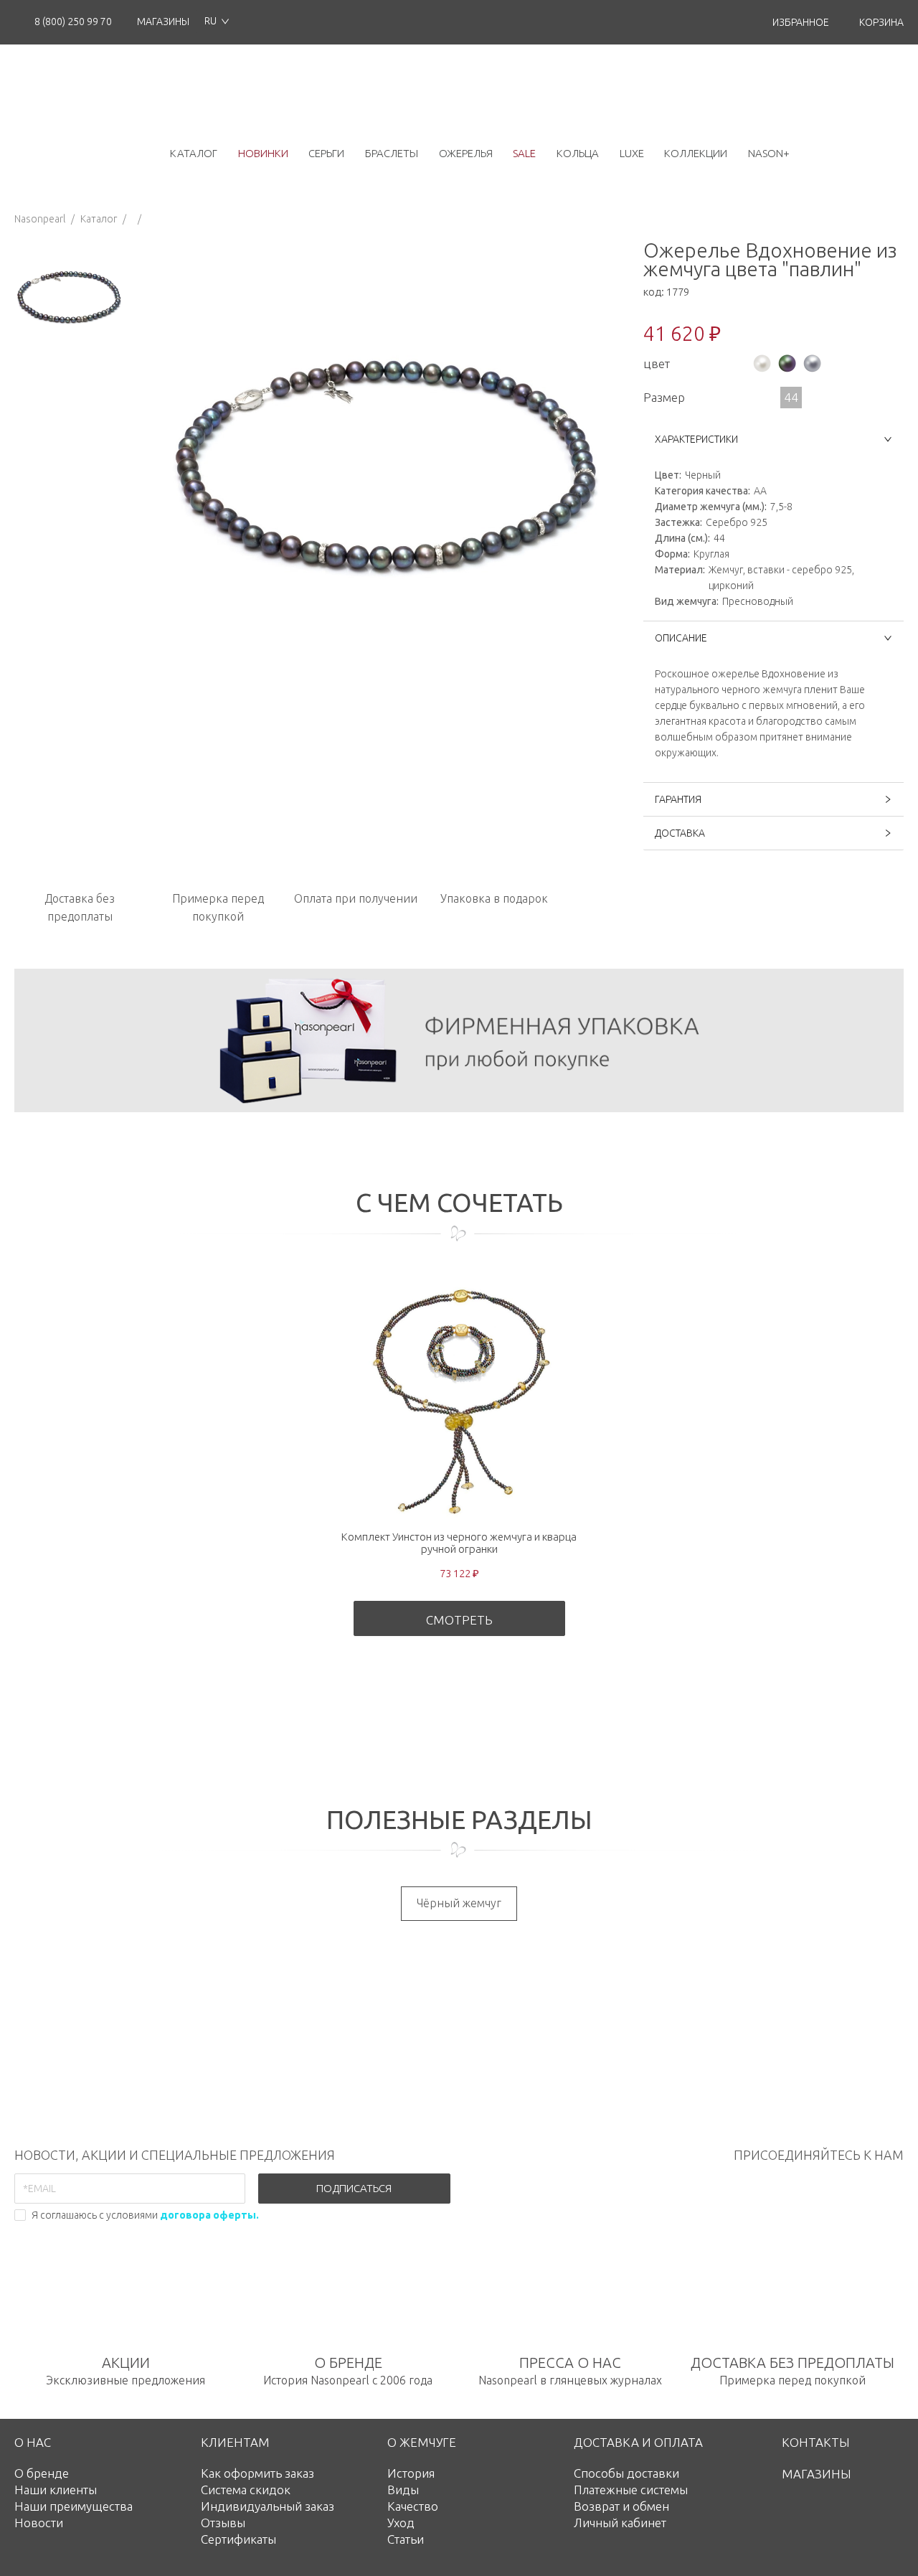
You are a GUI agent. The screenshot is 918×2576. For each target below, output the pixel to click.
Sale (524, 153)
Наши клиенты (56, 2490)
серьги (326, 153)
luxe (632, 153)
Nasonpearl (40, 219)
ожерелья (466, 153)
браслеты (392, 153)
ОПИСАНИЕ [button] (681, 638)
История (411, 2473)
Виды (403, 2490)
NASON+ (769, 153)
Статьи (406, 2539)
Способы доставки (626, 2473)
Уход (401, 2523)
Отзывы (223, 2523)
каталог (194, 153)
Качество (413, 2506)
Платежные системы (631, 2490)
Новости (39, 2523)
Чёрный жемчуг (459, 1903)
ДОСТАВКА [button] (680, 833)
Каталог (99, 219)
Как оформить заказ (257, 2473)
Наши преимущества (74, 2506)
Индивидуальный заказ (268, 2506)
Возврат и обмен (621, 2506)
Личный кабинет (620, 2523)
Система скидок (246, 2490)
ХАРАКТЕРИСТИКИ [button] (696, 439)
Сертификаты (238, 2539)
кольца (578, 153)
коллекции (696, 153)
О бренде (42, 2473)
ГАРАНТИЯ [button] (678, 799)
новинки (263, 153)
